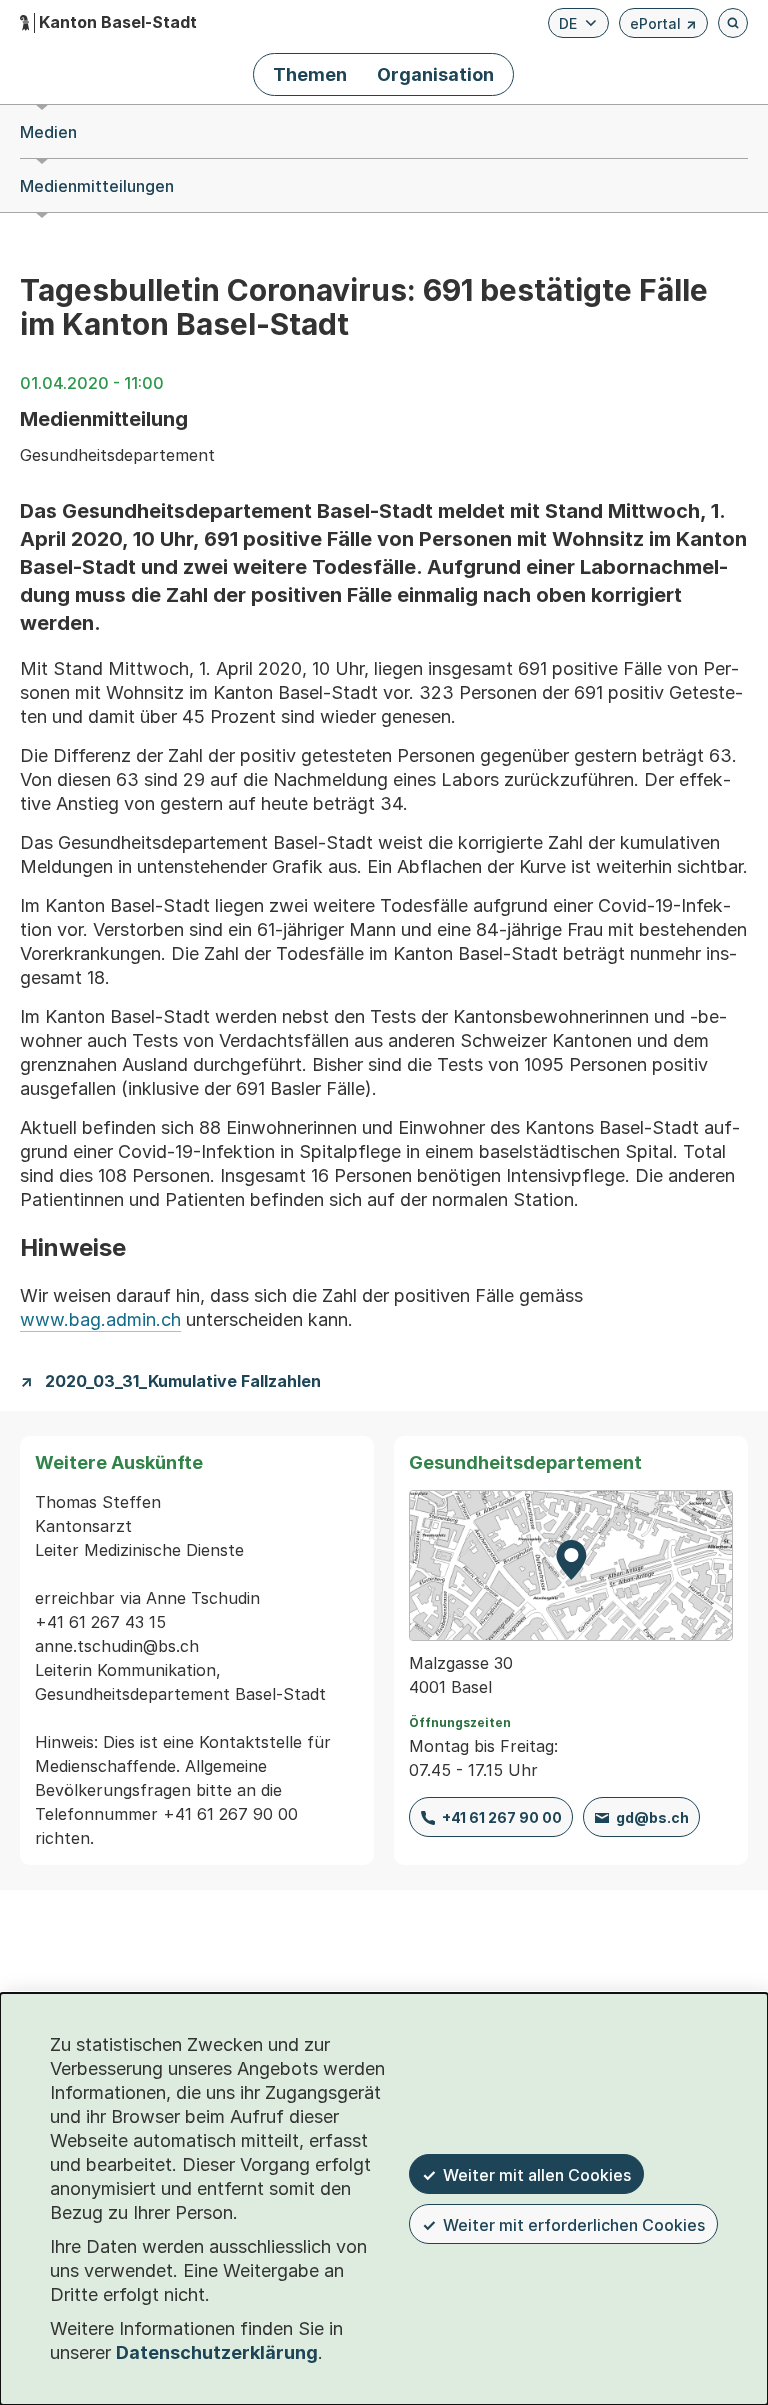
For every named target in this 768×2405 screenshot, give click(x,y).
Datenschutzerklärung (217, 2352)
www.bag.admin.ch (100, 1319)
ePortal (663, 26)
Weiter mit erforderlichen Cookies (574, 2225)
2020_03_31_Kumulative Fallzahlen (183, 1381)
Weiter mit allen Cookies (537, 2175)
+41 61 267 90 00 (502, 1817)
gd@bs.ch (652, 1817)
